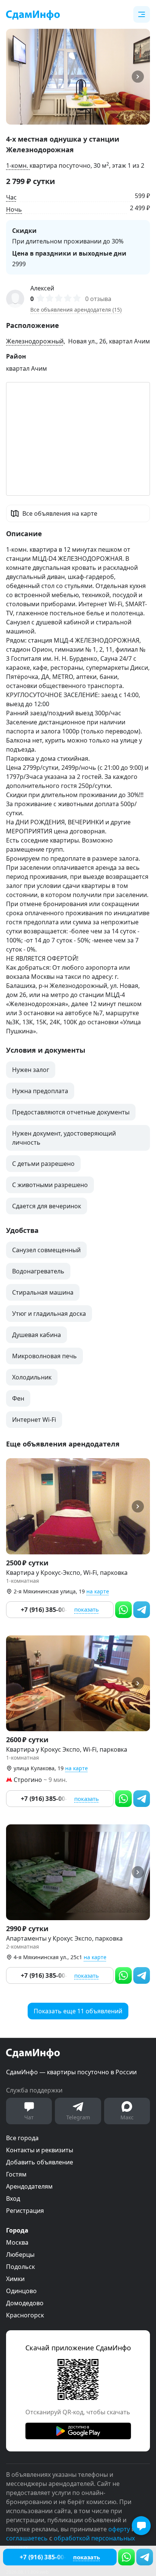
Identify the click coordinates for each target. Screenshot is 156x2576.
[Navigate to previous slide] (15, 77)
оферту (119, 2529)
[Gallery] (78, 77)
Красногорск (25, 2315)
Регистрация (25, 2211)
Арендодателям (29, 2186)
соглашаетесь (27, 2538)
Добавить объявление (40, 2162)
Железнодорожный (35, 341)
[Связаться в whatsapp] (126, 2557)
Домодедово (25, 2303)
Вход (13, 2198)
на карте (98, 1591)
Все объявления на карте (60, 513)
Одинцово (21, 2291)
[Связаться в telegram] (145, 2557)
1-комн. (18, 165)
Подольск (20, 2267)
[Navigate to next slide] (141, 77)
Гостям (16, 2174)
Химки (15, 2279)
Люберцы (20, 2255)
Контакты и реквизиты (40, 2150)
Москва (17, 2242)
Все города (22, 2138)
